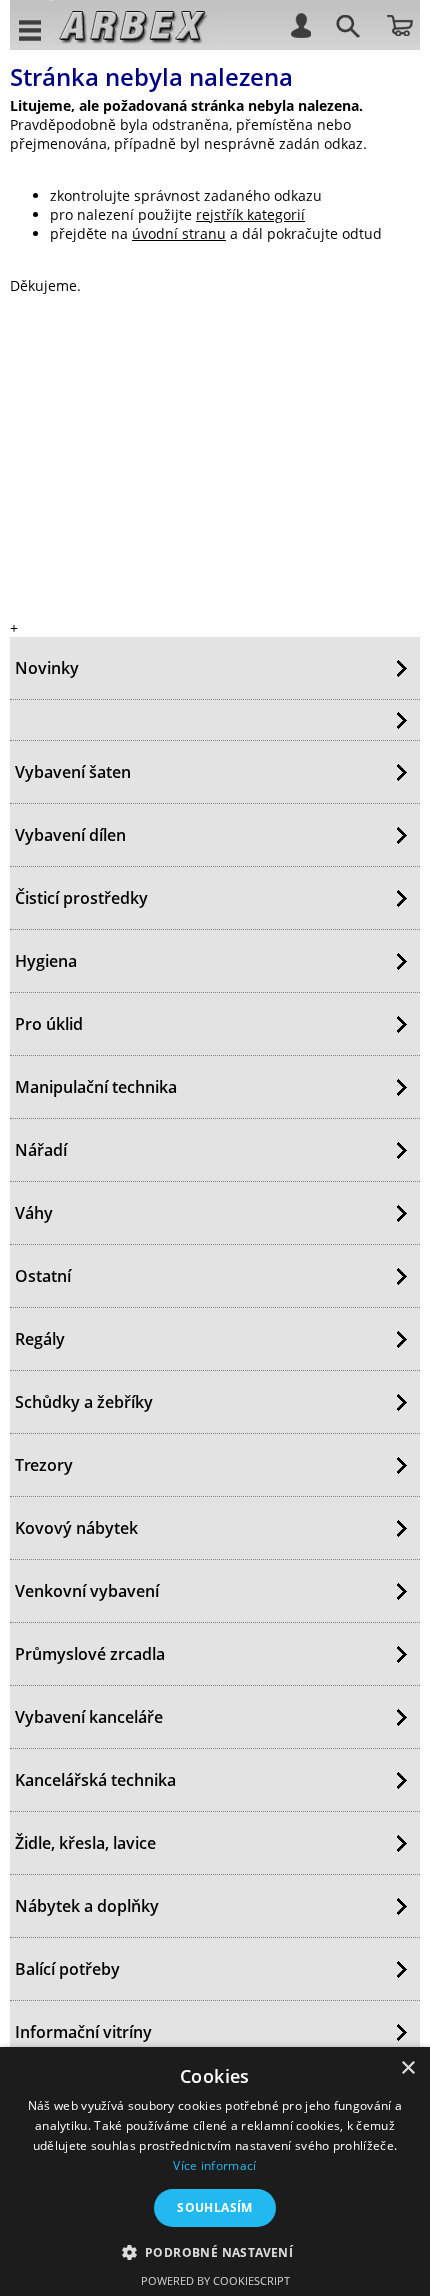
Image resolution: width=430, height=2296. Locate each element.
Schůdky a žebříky (84, 1402)
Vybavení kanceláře (89, 1717)
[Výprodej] (215, 720)
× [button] (407, 2068)
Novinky (47, 668)
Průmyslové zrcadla (90, 1654)
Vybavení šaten (73, 772)
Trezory (44, 1465)
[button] (215, 2251)
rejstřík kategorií (250, 214)
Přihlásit (300, 24)
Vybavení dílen (70, 835)
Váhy (34, 1213)
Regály (40, 1339)
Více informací (214, 2165)
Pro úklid (49, 1024)
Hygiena (46, 961)
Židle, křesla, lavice (85, 1843)
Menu (31, 29)
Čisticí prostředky (81, 898)
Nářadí (41, 1150)
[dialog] (215, 2171)
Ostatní (43, 1276)
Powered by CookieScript (215, 2280)
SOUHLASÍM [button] (215, 2207)
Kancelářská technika (95, 1780)
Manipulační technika (96, 1087)
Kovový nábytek (76, 1528)
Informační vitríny (83, 2032)
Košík (400, 24)
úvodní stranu (179, 233)
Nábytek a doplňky (87, 1906)
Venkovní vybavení (87, 1591)
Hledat (345, 29)
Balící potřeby (67, 1969)
